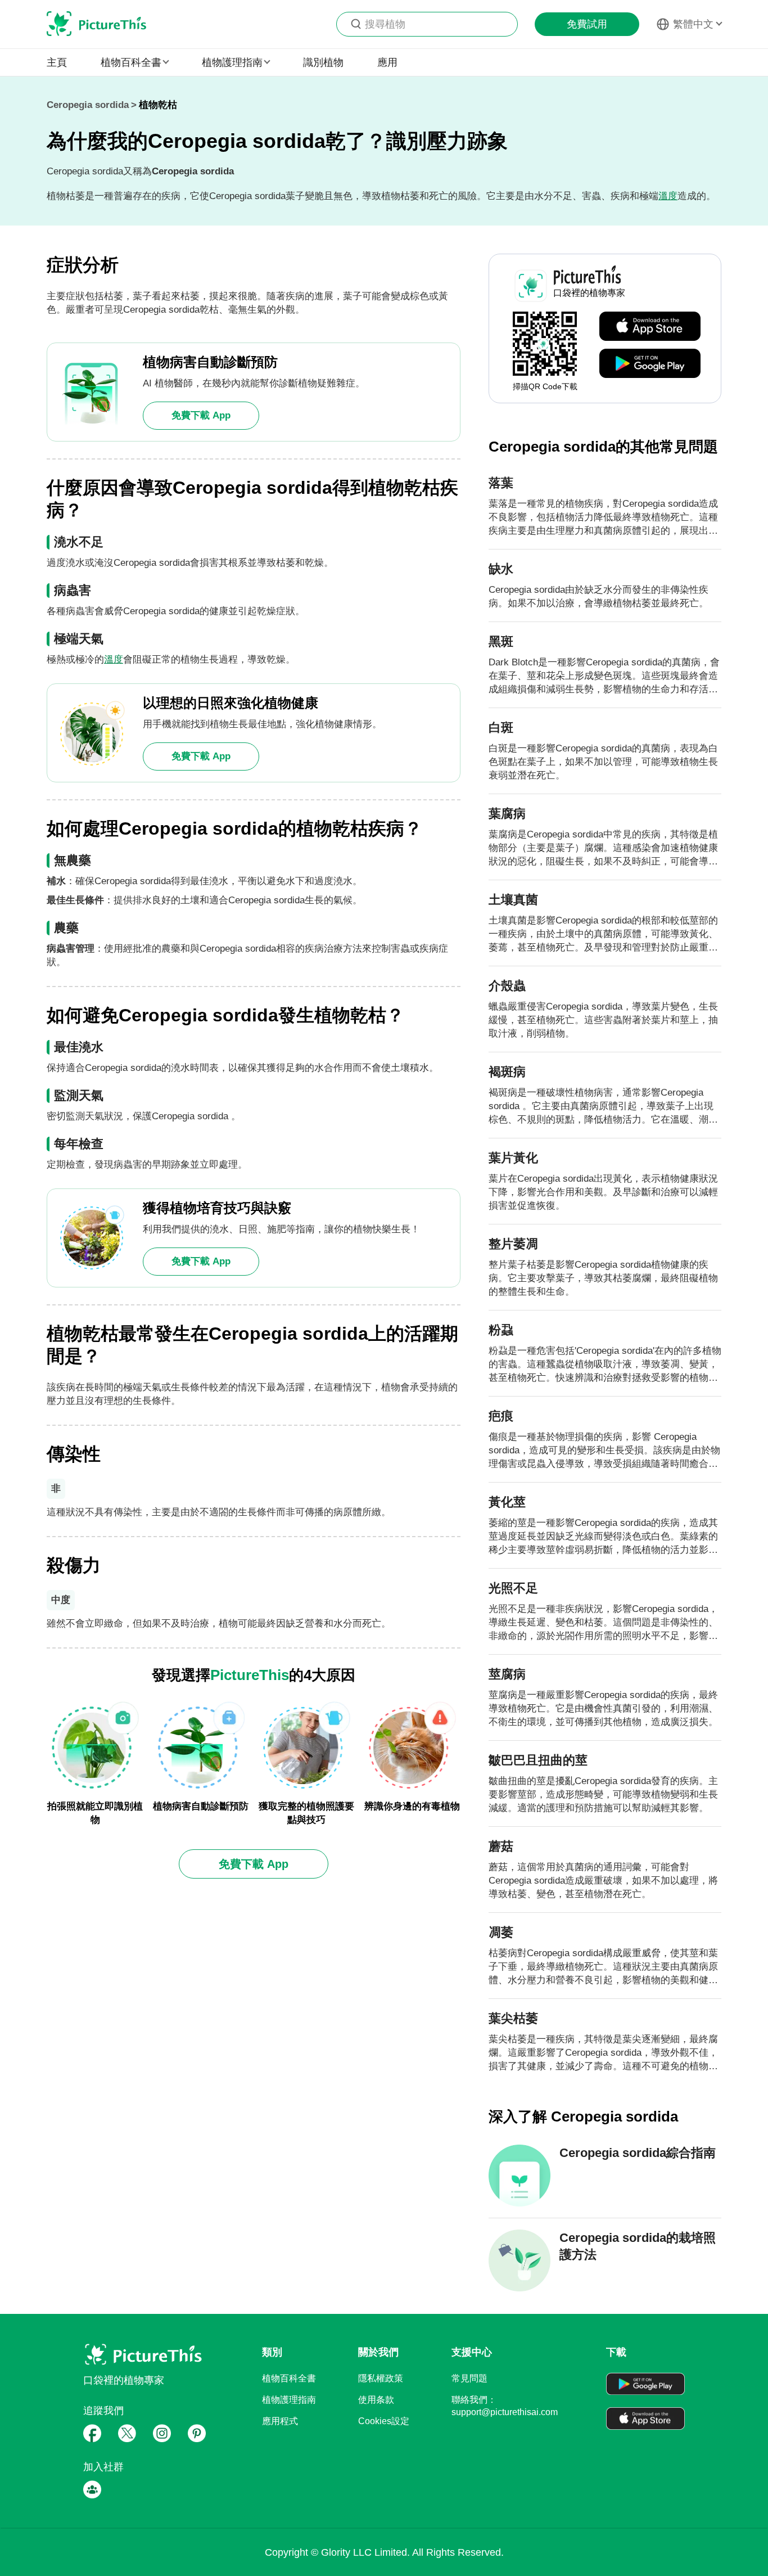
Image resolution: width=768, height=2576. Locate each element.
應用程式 (280, 2421)
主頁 (57, 62)
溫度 (668, 196)
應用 (387, 62)
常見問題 (469, 2378)
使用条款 (376, 2400)
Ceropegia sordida (88, 105)
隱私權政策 (381, 2378)
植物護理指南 (289, 2400)
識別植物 (323, 62)
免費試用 (587, 24)
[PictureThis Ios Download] (650, 327)
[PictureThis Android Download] (650, 364)
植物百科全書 (289, 2378)
